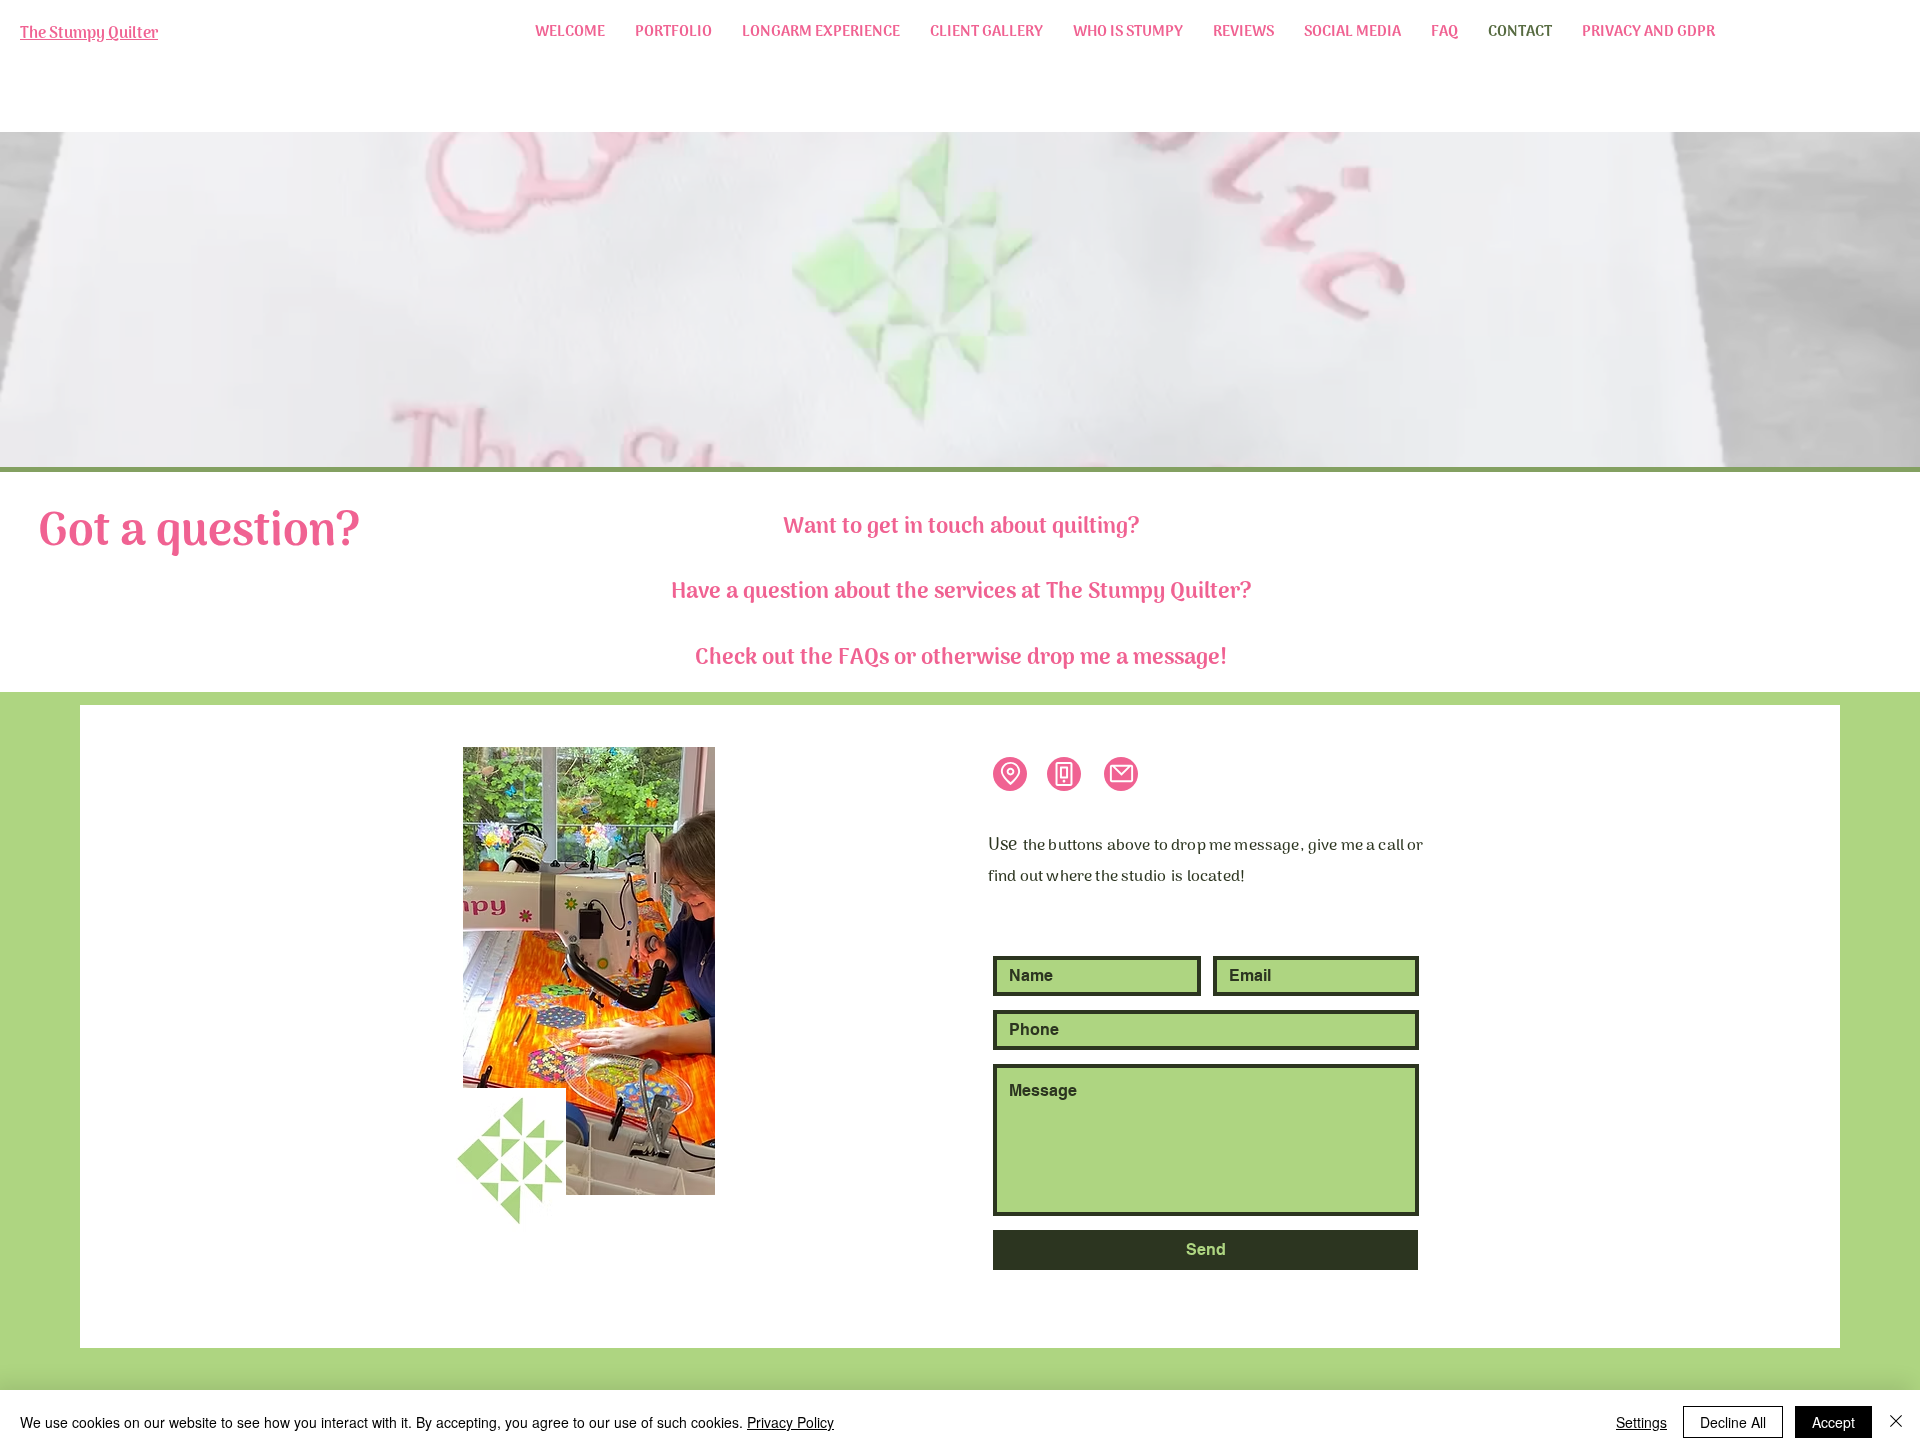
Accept (1833, 1422)
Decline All (1733, 1422)
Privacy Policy (790, 1422)
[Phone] (1064, 774)
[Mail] (1121, 774)
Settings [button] (1641, 1422)
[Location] (1010, 774)
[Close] (1896, 1422)
